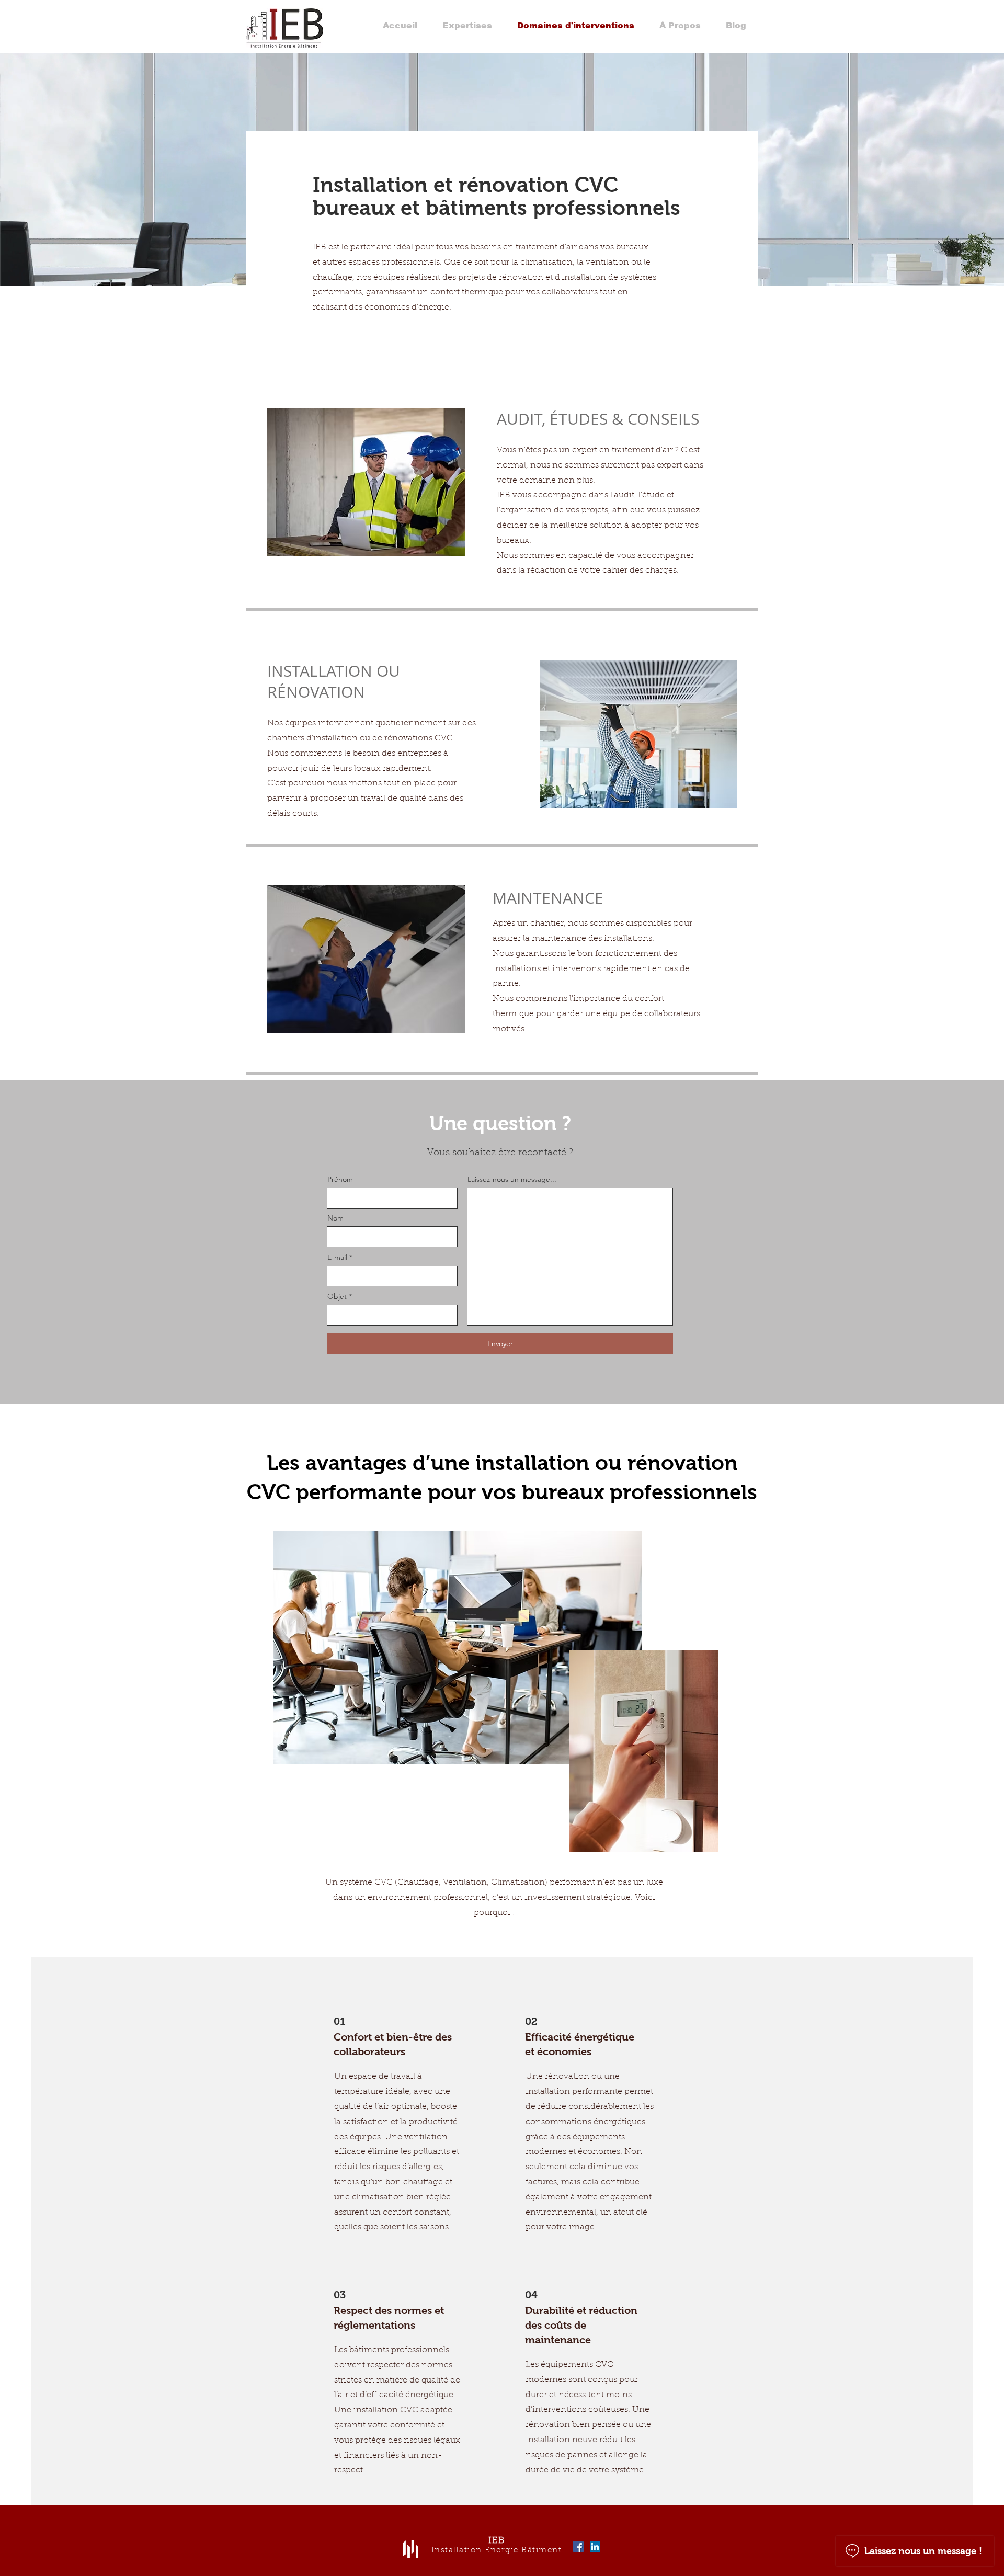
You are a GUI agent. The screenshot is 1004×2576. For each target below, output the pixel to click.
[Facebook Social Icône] (578, 2547)
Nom (335, 1218)
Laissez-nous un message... (512, 1179)
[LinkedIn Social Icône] (595, 2547)
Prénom (340, 1179)
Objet (337, 1296)
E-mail (337, 1257)
